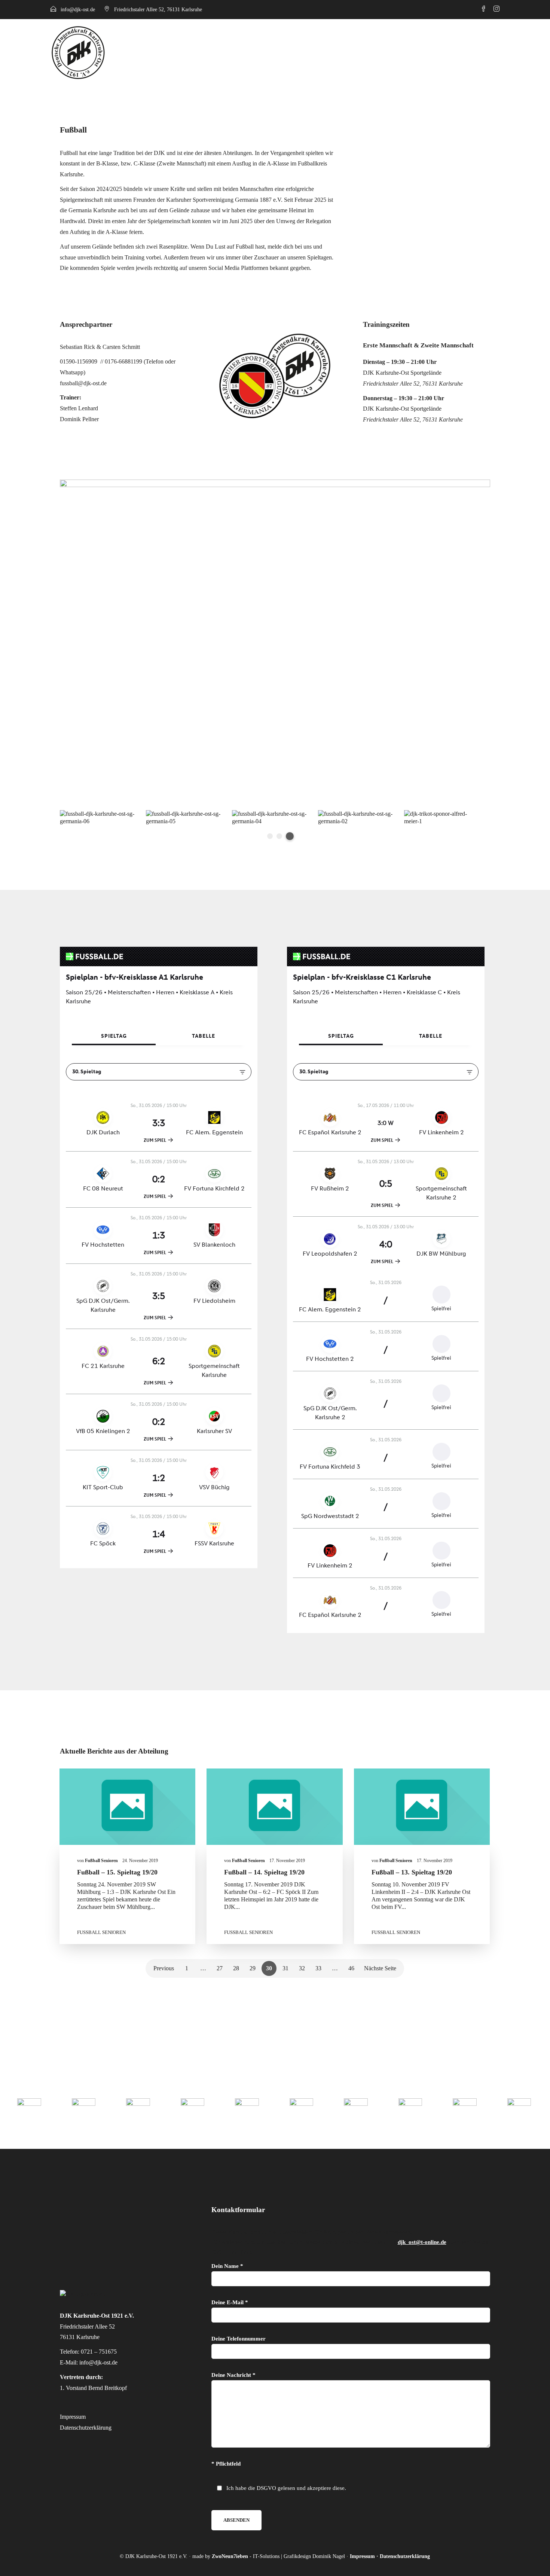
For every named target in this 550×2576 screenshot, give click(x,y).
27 (220, 1968)
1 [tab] (270, 836)
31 (285, 1968)
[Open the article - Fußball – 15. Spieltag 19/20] (128, 1807)
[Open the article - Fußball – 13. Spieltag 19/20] (422, 1807)
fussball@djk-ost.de (83, 383)
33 (318, 1968)
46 (351, 1968)
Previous (164, 1968)
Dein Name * (227, 2266)
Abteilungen (375, 52)
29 (253, 1968)
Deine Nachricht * (233, 2375)
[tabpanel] (355, 818)
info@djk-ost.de (78, 10)
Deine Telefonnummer (239, 2339)
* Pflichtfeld (226, 2464)
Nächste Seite (380, 1968)
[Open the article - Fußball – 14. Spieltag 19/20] (275, 1807)
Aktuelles (421, 52)
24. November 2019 (140, 1861)
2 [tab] (279, 836)
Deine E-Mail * (230, 2302)
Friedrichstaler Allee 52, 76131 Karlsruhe (158, 10)
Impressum (73, 2417)
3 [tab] (290, 836)
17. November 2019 (287, 1861)
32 (302, 1968)
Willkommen (304, 52)
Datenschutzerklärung (86, 2428)
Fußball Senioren (101, 1932)
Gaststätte (464, 52)
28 (236, 1968)
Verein (340, 52)
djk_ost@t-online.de (422, 2242)
